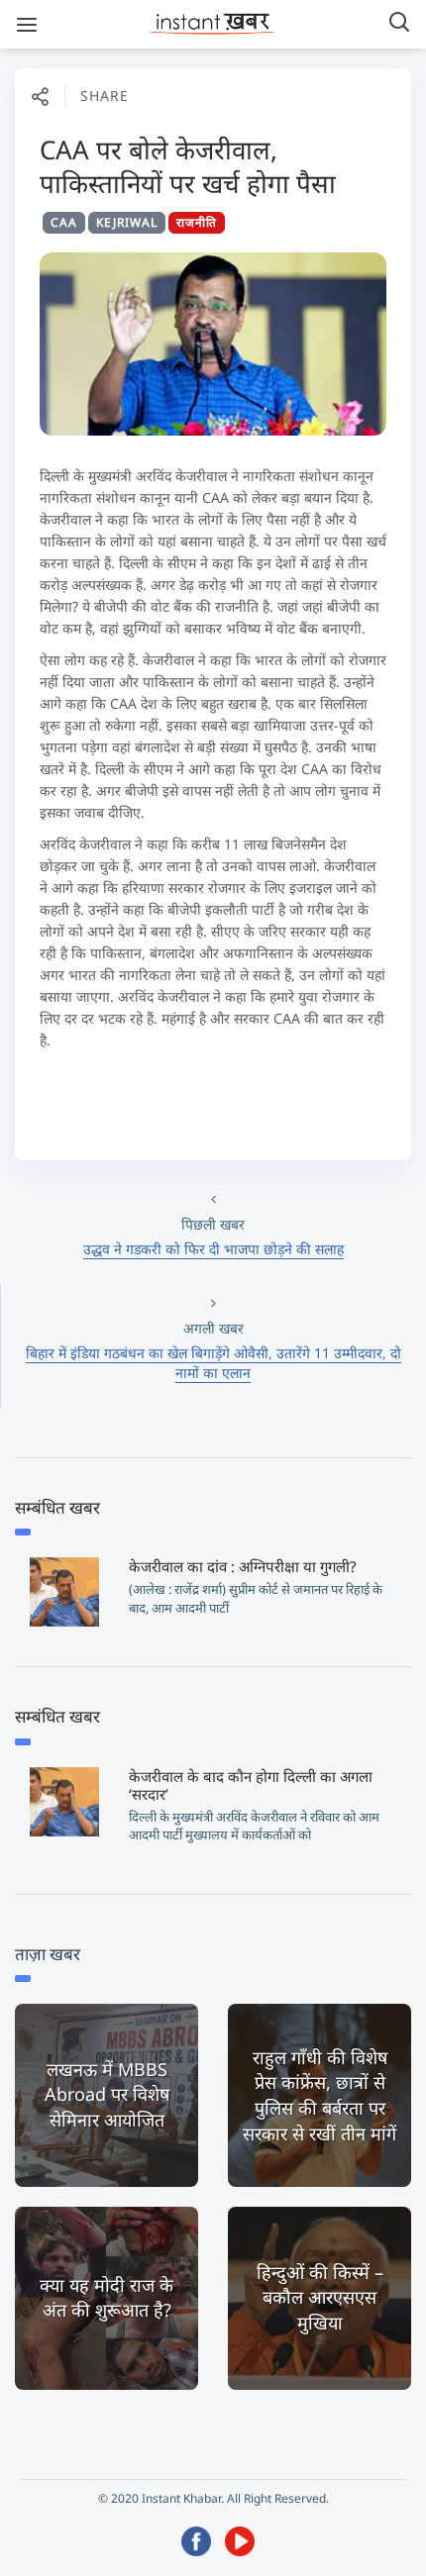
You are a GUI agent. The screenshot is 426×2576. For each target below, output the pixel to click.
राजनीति (197, 222)
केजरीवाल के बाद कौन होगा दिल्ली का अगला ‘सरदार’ (251, 1785)
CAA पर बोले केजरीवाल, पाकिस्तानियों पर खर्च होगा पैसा (188, 166)
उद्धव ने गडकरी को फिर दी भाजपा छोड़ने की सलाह (213, 1249)
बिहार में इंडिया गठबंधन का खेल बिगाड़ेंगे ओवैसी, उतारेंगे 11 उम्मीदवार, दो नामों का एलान (213, 1363)
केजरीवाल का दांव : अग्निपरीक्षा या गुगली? (243, 1566)
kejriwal (127, 222)
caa (64, 222)
